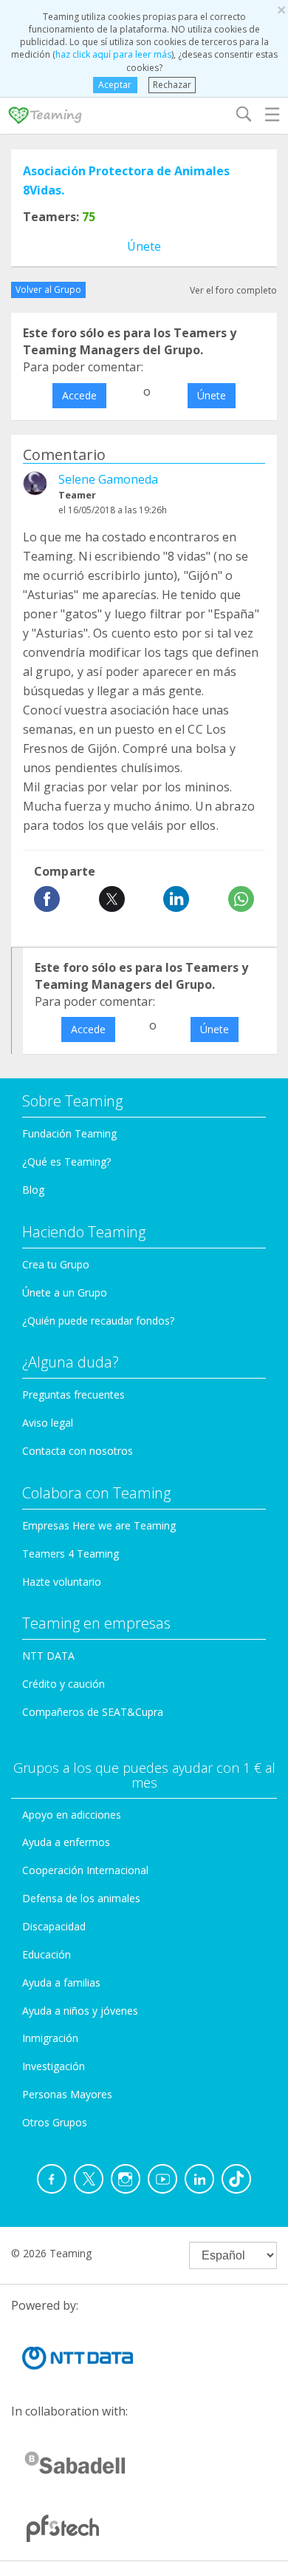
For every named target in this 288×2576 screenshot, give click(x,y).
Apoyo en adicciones (72, 1815)
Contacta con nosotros (78, 1451)
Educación (47, 1954)
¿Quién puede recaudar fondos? (98, 1321)
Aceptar (115, 85)
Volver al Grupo (48, 290)
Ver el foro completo (233, 290)
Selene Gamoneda (108, 479)
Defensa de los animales (81, 1898)
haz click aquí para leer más (113, 54)
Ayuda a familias (61, 1982)
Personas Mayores (67, 2094)
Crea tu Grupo (56, 1264)
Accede (79, 395)
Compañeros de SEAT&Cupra (93, 1712)
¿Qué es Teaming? (66, 1162)
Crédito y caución (64, 1684)
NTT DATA (48, 1656)
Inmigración (50, 2038)
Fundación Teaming (69, 1133)
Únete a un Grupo (65, 1292)
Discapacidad (54, 1926)
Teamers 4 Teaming (71, 1554)
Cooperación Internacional (85, 1870)
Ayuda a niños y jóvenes (80, 2011)
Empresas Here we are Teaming (99, 1525)
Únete (144, 246)
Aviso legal (48, 1423)
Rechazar (172, 85)
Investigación (54, 2066)
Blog (33, 1190)
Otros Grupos (55, 2122)
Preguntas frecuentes (73, 1395)
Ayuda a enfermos (66, 1842)
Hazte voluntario (62, 1582)
